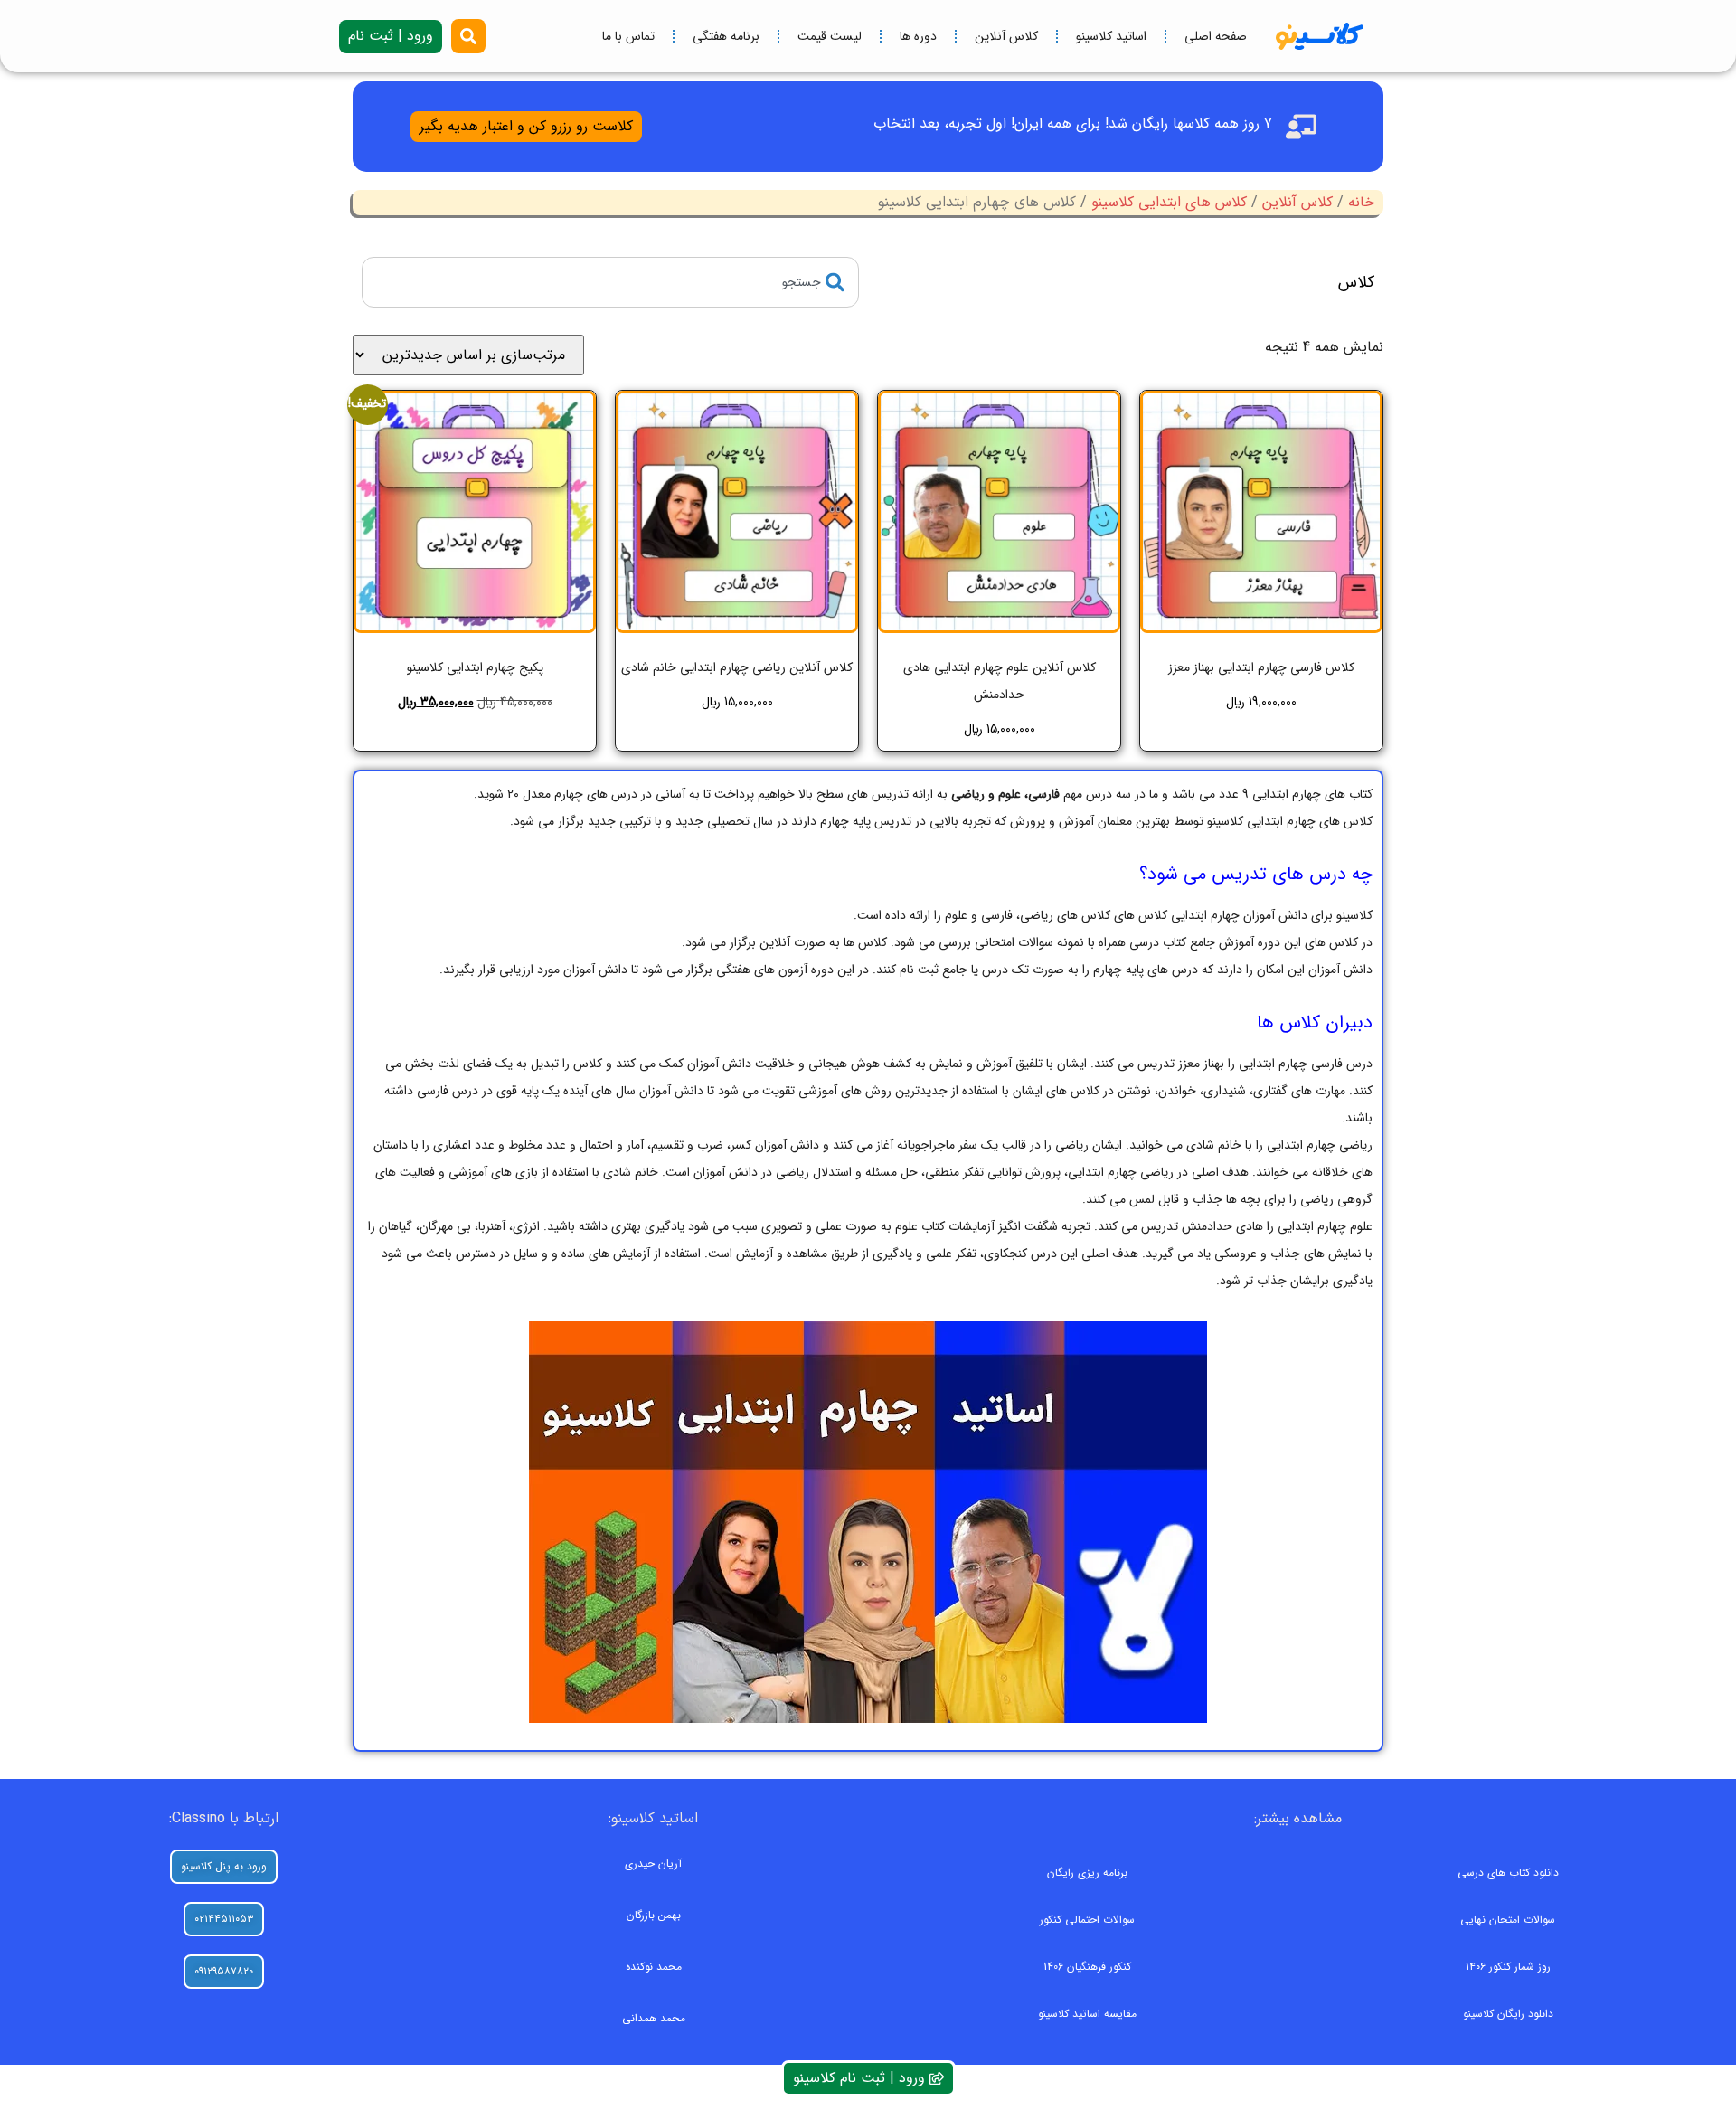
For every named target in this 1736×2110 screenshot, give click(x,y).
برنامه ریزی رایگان (1087, 1873)
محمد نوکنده (654, 1967)
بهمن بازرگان (654, 1915)
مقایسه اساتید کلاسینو (1087, 2014)
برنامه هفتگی (726, 36)
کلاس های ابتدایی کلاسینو (1169, 202)
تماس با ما (628, 36)
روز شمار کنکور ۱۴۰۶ (1508, 1967)
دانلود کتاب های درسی (1508, 1873)
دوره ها (918, 36)
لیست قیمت (830, 36)
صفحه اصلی (1216, 36)
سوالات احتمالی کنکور (1087, 1920)
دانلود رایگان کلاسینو (1508, 2014)
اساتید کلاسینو (1111, 36)
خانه (1361, 202)
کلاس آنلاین (1006, 36)
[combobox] (610, 282)
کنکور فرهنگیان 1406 (1087, 1967)
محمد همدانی (654, 2018)
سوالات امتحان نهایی (1508, 1920)
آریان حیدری (653, 1864)
